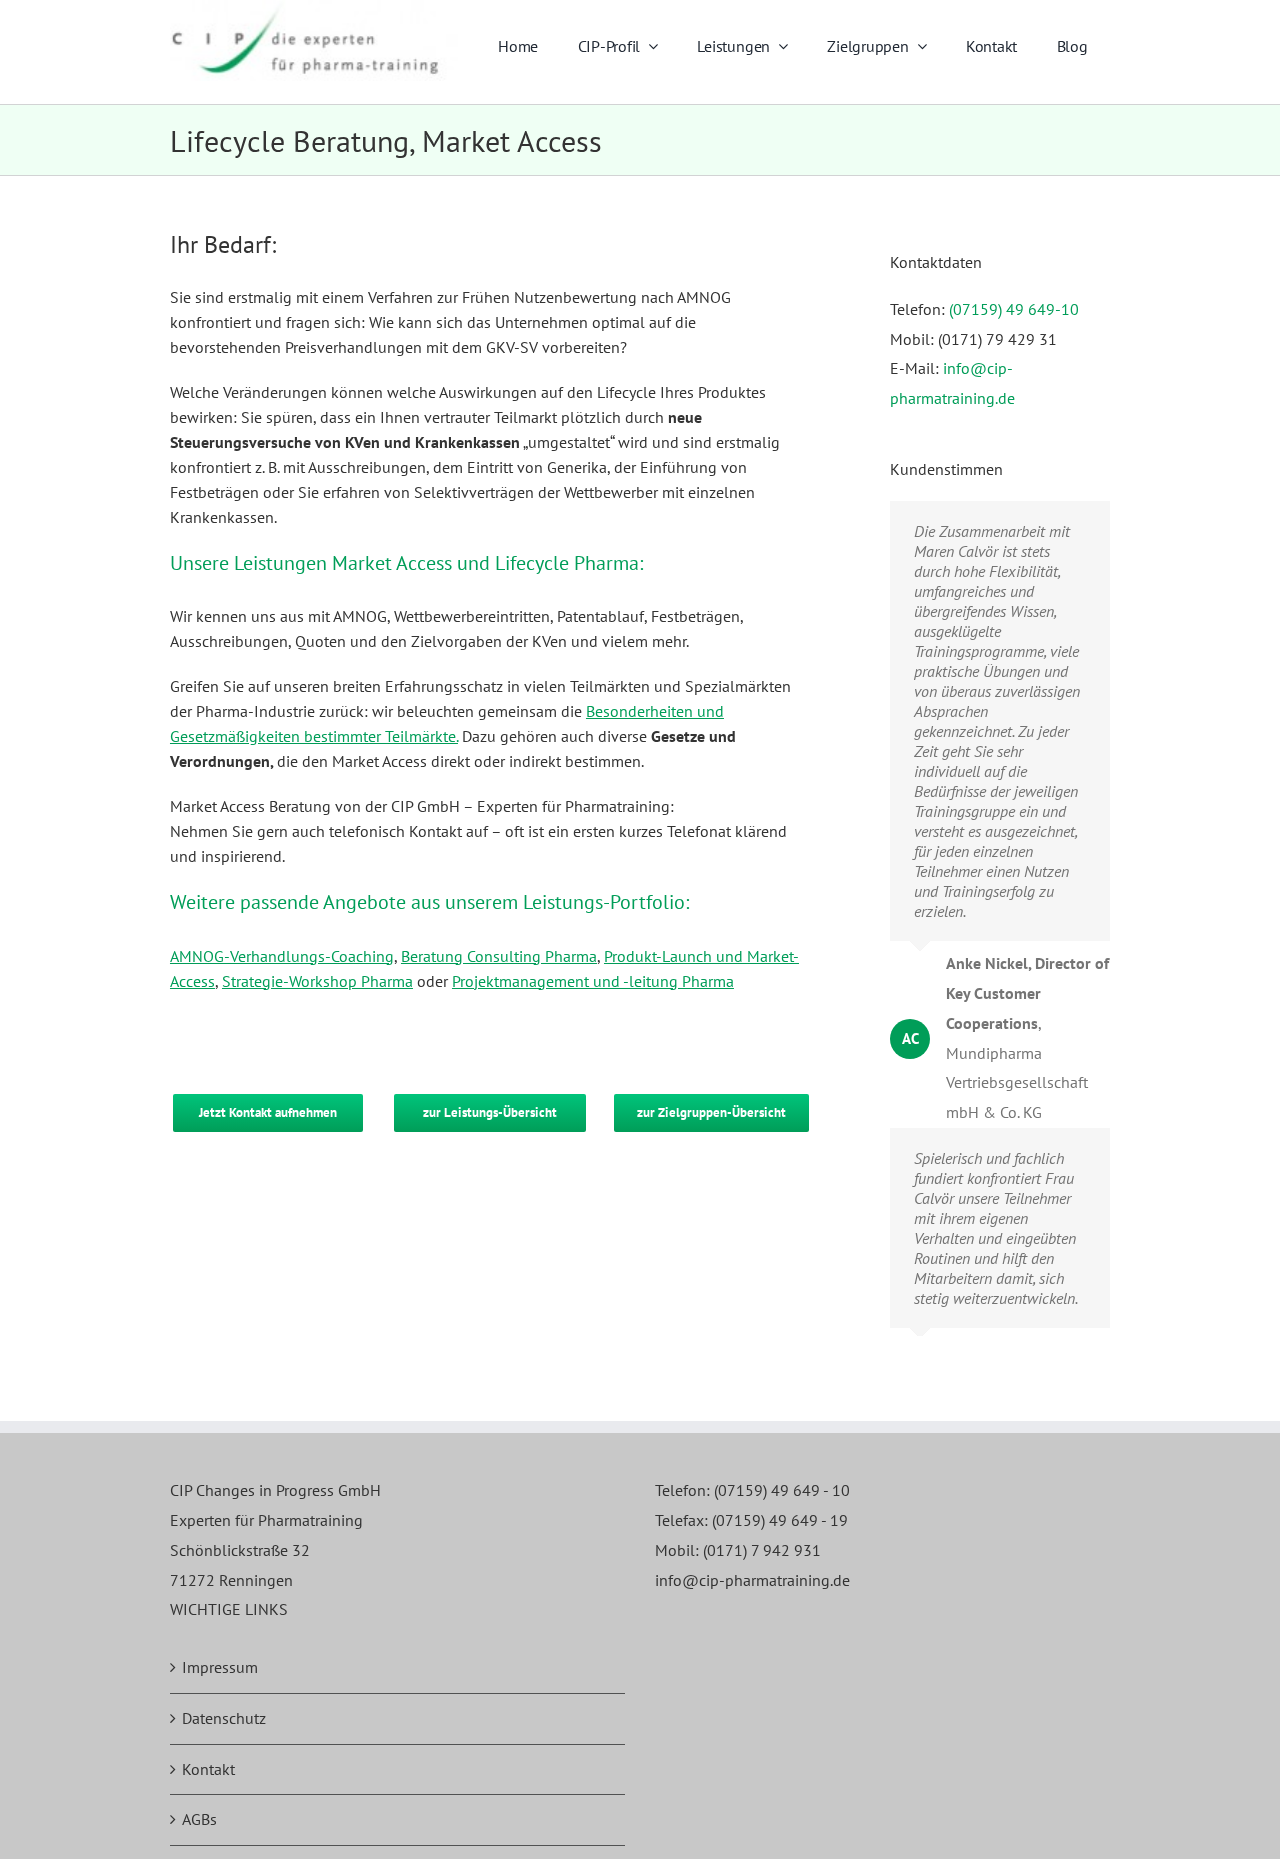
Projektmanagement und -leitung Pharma (593, 981)
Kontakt (208, 1769)
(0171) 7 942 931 (762, 1550)
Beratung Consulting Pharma (499, 956)
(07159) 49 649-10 (1014, 309)
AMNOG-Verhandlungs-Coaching (282, 956)
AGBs (199, 1819)
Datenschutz (224, 1718)
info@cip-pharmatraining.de (752, 1580)
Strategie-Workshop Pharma (317, 981)
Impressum (220, 1667)
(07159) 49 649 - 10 (782, 1490)
